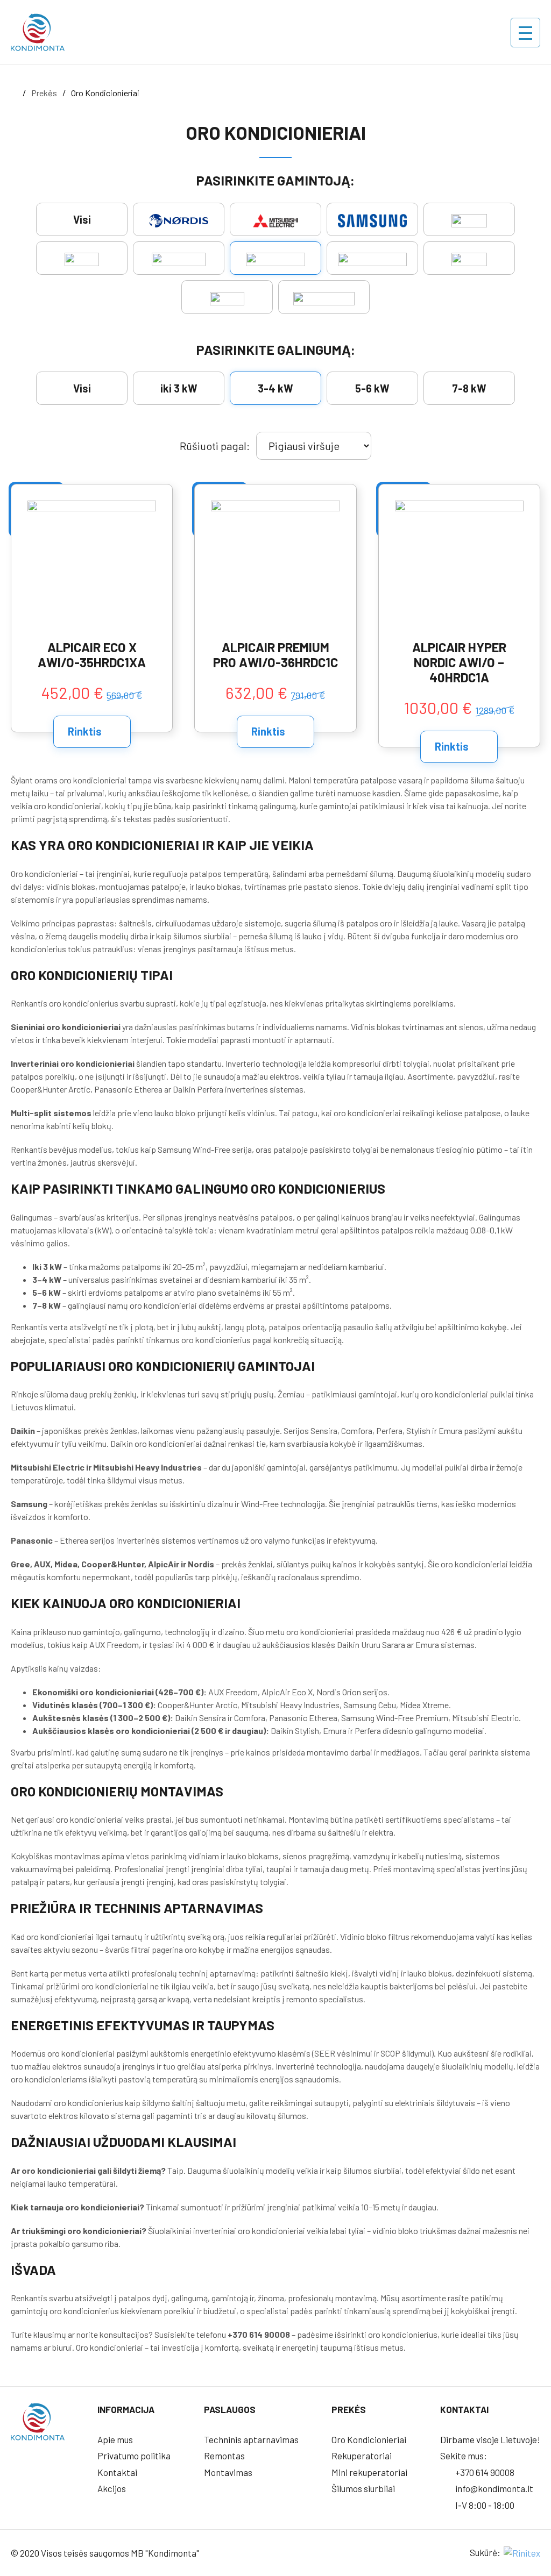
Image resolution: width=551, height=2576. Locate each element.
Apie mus (115, 2439)
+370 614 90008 (484, 2472)
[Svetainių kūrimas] (521, 2552)
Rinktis (86, 731)
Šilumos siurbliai (363, 2488)
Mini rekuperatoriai (369, 2472)
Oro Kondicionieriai (369, 2439)
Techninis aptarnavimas (251, 2439)
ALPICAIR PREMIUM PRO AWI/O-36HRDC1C (275, 655)
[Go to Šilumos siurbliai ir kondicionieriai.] (14, 93)
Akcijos (112, 2488)
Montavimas (228, 2472)
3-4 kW (275, 388)
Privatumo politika (134, 2456)
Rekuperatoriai (362, 2456)
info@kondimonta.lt (493, 2488)
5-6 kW (372, 388)
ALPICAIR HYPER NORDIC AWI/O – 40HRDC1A (459, 662)
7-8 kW (469, 388)
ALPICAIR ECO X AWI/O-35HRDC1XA (92, 655)
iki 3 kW (179, 388)
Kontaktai (117, 2472)
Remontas (224, 2456)
